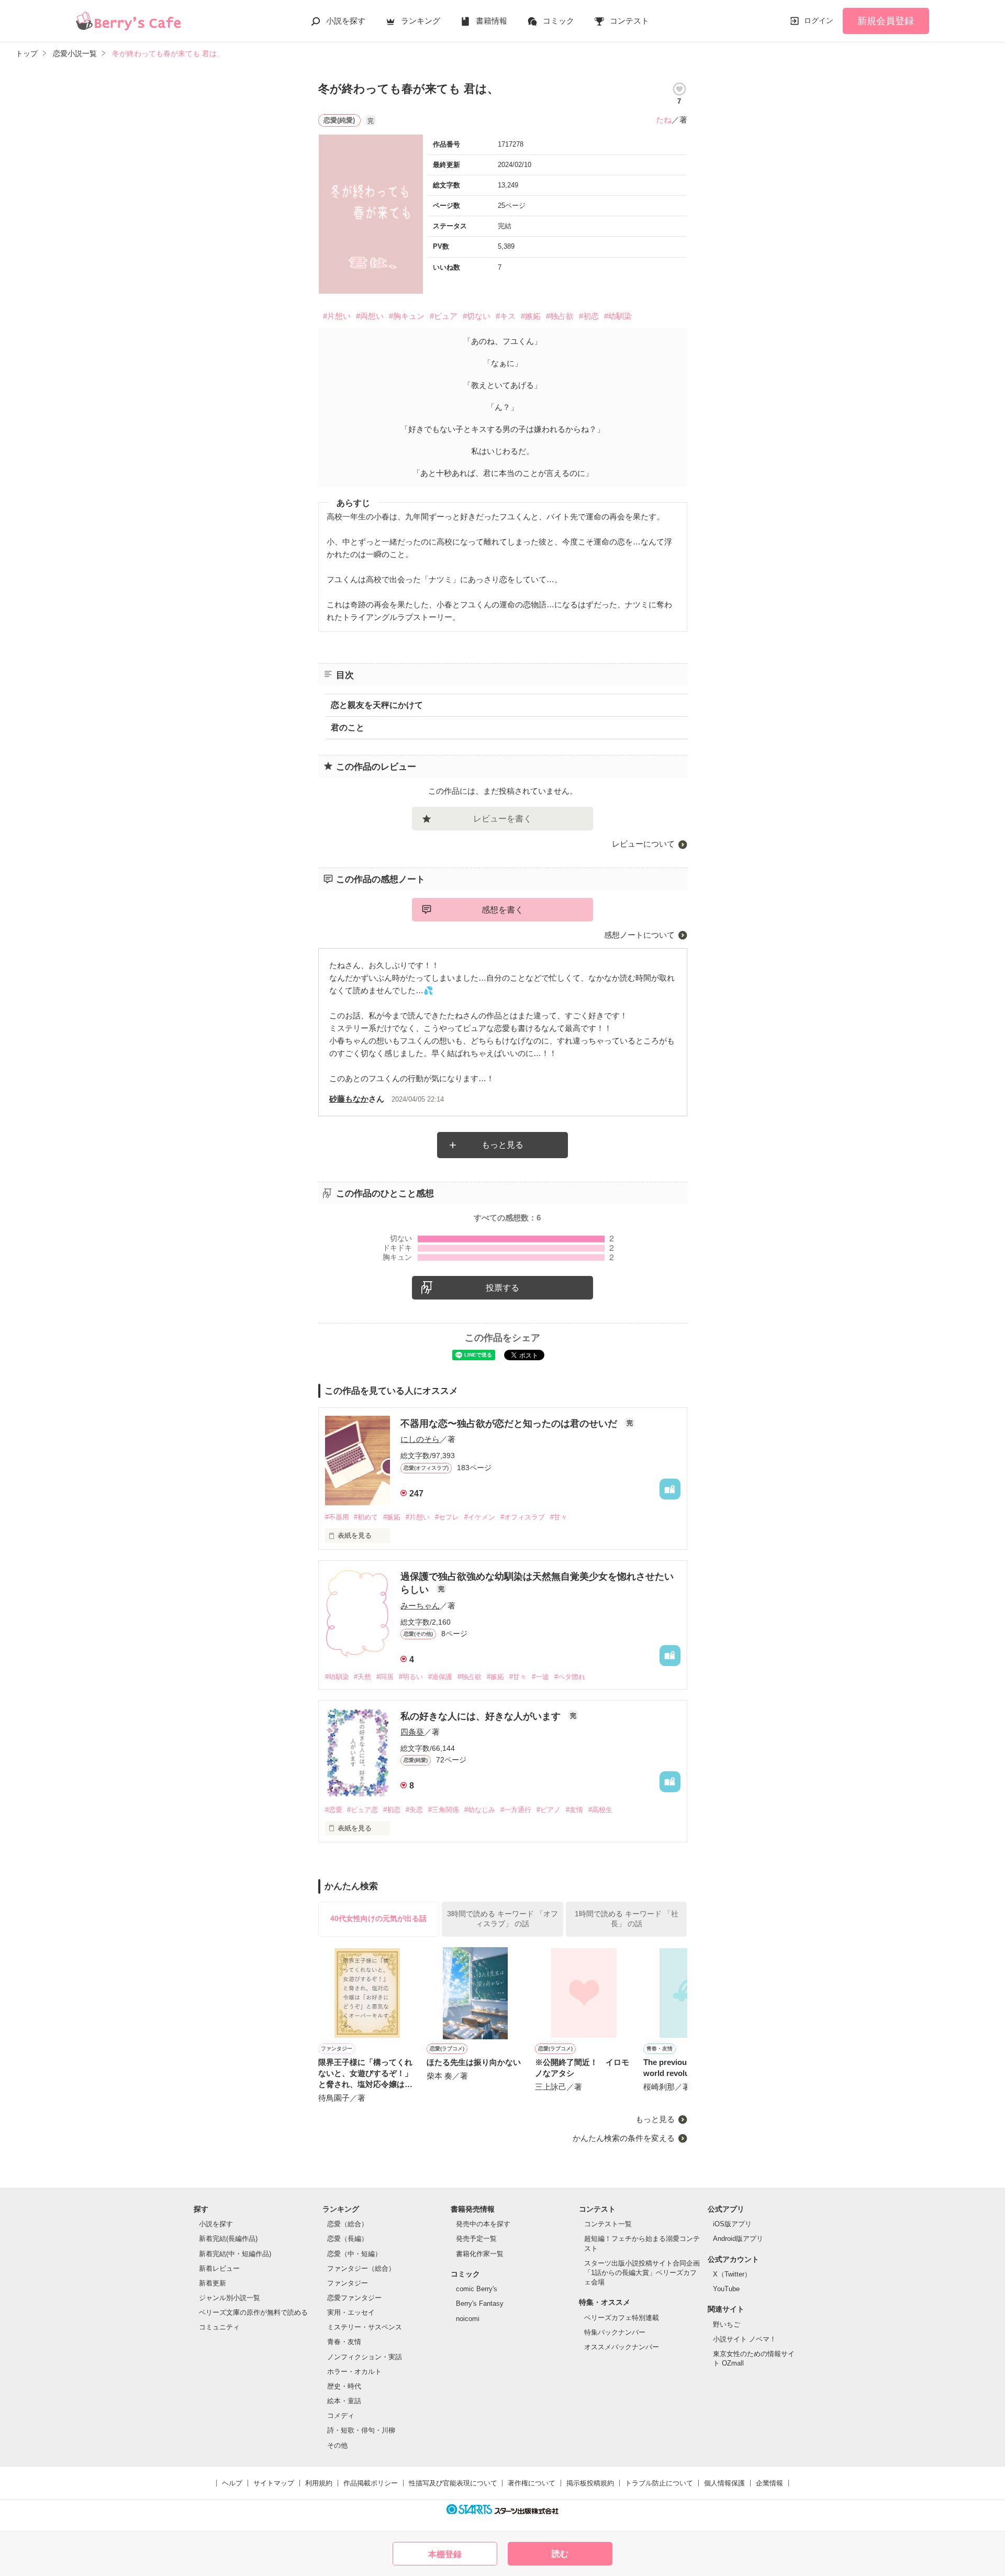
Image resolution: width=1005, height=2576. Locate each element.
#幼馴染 (618, 316)
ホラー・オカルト (354, 2372)
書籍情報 (492, 21)
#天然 (362, 1677)
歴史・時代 (344, 2386)
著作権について (532, 2483)
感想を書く (502, 910)
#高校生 (600, 1810)
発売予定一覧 (476, 2239)
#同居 (385, 1677)
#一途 (540, 1677)
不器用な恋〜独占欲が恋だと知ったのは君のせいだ (510, 1424)
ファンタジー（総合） (361, 2268)
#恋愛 (334, 1810)
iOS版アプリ (732, 2224)
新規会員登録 (886, 21)
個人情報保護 (724, 2483)
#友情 (574, 1810)
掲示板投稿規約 (590, 2483)
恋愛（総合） (348, 2224)
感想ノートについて (639, 935)
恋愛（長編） (348, 2239)
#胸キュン (407, 316)
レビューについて (643, 844)
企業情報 (769, 2483)
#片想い (337, 316)
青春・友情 (344, 2342)
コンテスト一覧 (608, 2224)
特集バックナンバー (615, 2332)
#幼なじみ (480, 1810)
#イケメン (480, 1517)
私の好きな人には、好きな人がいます (482, 1716)
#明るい (411, 1677)
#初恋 (589, 316)
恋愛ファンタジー (354, 2298)
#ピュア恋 (362, 1810)
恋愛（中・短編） (354, 2254)
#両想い (370, 316)
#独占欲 (560, 316)
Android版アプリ (738, 2239)
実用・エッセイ (351, 2312)
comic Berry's (477, 2289)
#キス (506, 316)
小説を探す (346, 21)
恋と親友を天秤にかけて (377, 705)
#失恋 (414, 1810)
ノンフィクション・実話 (365, 2357)
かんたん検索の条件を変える (624, 2138)
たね (664, 120)
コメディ (341, 2416)
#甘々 (559, 1517)
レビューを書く (502, 819)
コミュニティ (219, 2327)
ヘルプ (232, 2483)
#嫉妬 (531, 316)
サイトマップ (274, 2483)
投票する (502, 1288)
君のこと (348, 728)
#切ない (477, 316)
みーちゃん (420, 1606)
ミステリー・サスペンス (365, 2327)
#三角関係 (444, 1810)
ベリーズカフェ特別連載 (622, 2318)
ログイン (819, 20)
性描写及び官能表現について (453, 2483)
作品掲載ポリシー (371, 2483)
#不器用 (337, 1517)
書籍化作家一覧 (480, 2254)
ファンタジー (348, 2283)
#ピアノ (549, 1810)
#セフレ (447, 1517)
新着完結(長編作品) (228, 2239)
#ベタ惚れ (570, 1677)
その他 (337, 2445)
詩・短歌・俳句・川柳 (361, 2430)
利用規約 (319, 2483)
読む (560, 2554)
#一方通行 (516, 1810)
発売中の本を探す (483, 2224)
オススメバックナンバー (622, 2347)
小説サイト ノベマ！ (745, 2339)
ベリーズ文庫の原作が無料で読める (253, 2312)
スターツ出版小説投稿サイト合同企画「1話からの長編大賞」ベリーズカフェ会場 (642, 2273)
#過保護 (440, 1677)
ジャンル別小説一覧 (230, 2298)
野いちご (727, 2324)
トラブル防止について (659, 2483)
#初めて (366, 1517)
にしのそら (420, 1439)
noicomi (468, 2319)
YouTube (726, 2289)
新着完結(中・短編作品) (235, 2254)
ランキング (421, 21)
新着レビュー (219, 2268)
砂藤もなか (349, 1099)
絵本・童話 (344, 2401)
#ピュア (444, 316)
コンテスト (629, 21)
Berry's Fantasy (480, 2303)
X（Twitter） (732, 2274)
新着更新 (213, 2283)
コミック (559, 21)
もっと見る (502, 1145)
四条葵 (412, 1732)
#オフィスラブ (523, 1517)
